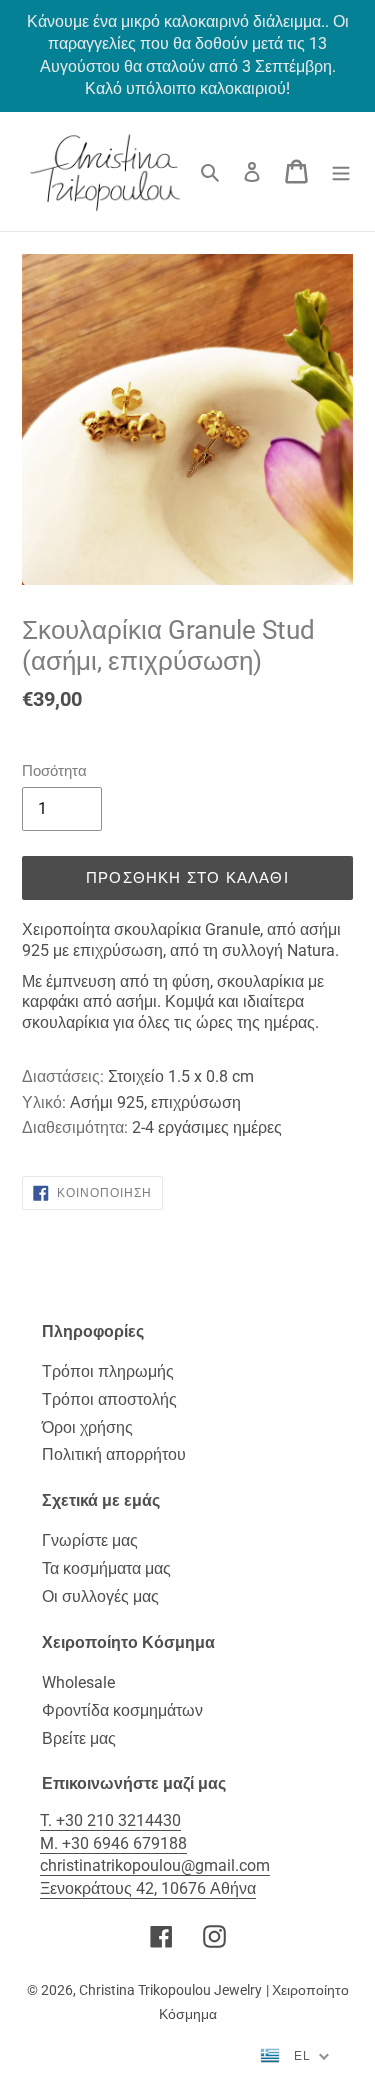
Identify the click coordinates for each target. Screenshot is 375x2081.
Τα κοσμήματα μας (106, 1568)
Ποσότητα (54, 771)
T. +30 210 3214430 (110, 1820)
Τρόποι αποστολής (109, 1399)
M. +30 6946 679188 (113, 1843)
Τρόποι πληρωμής (108, 1371)
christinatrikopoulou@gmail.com (155, 1865)
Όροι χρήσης (87, 1427)
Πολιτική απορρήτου (114, 1454)
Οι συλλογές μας (100, 1596)
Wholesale (78, 1682)
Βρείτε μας (79, 1738)
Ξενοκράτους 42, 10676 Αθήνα (148, 1888)
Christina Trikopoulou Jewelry (170, 1990)
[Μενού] (341, 171)
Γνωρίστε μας (90, 1540)
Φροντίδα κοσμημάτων (122, 1710)
